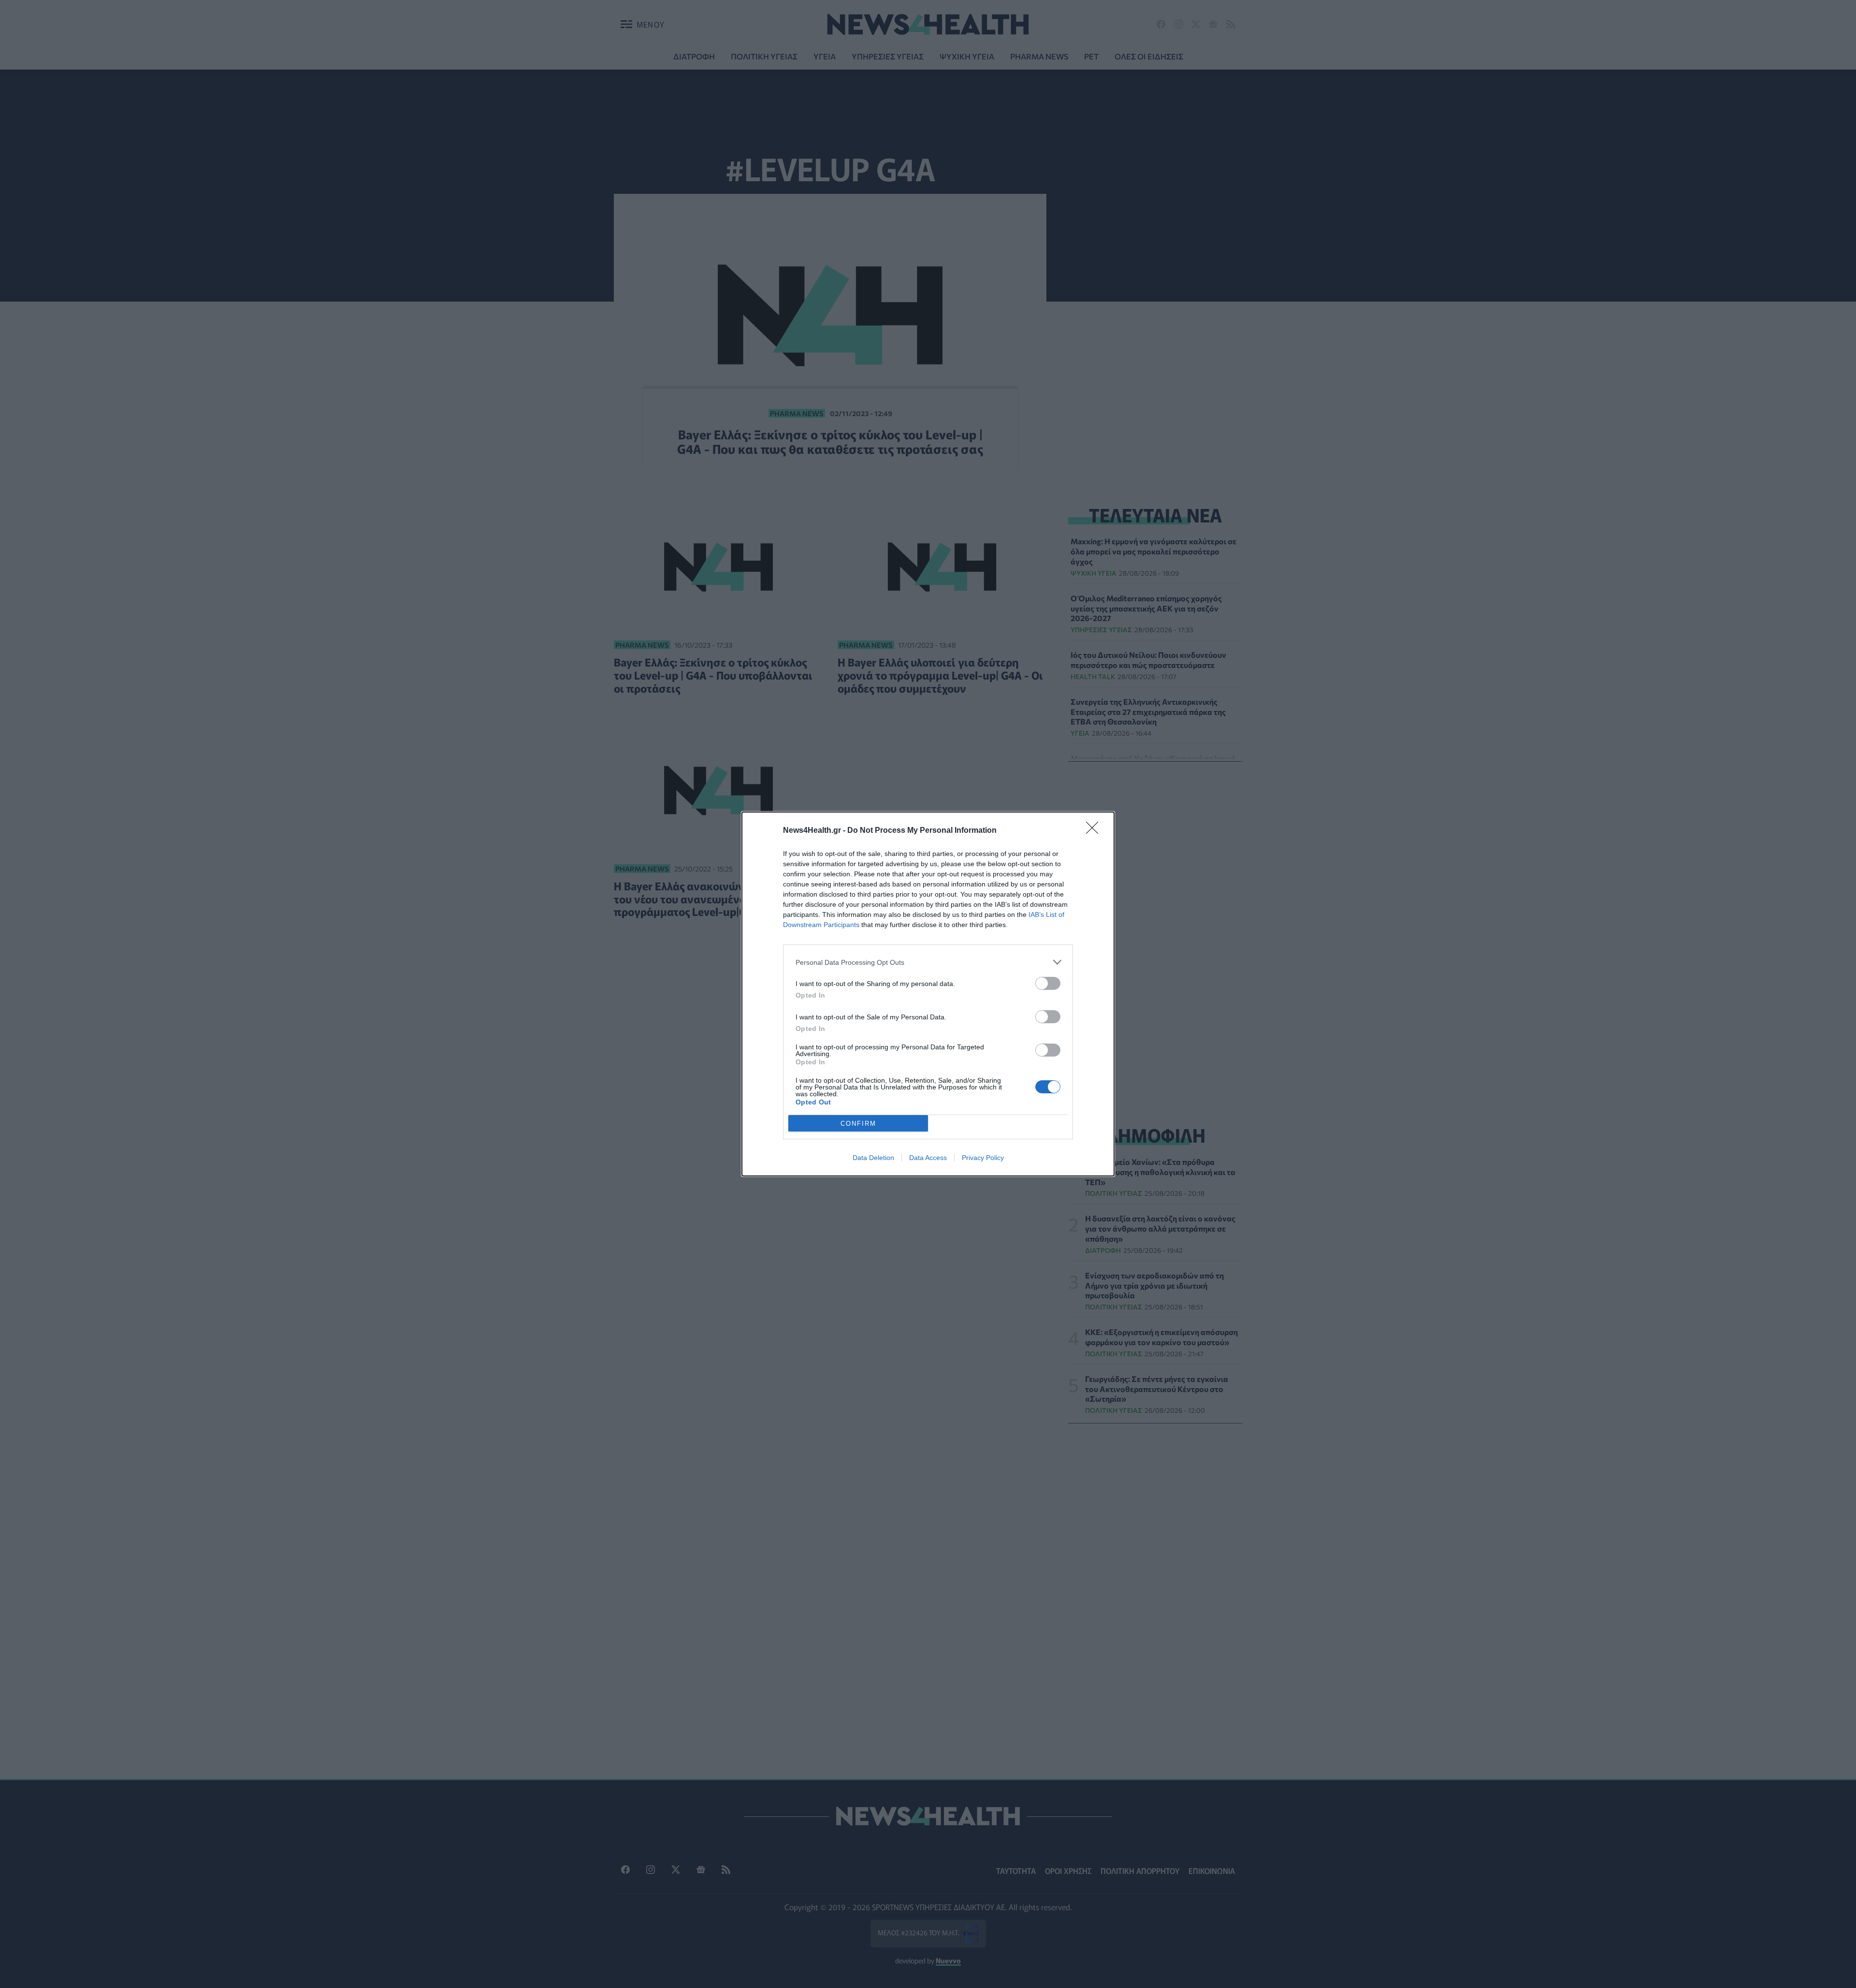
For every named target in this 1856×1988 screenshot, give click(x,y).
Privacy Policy (983, 1158)
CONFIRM (858, 1124)
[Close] (1095, 831)
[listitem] (928, 962)
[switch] (1048, 983)
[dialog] (928, 994)
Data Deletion (873, 1158)
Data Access (928, 1158)
